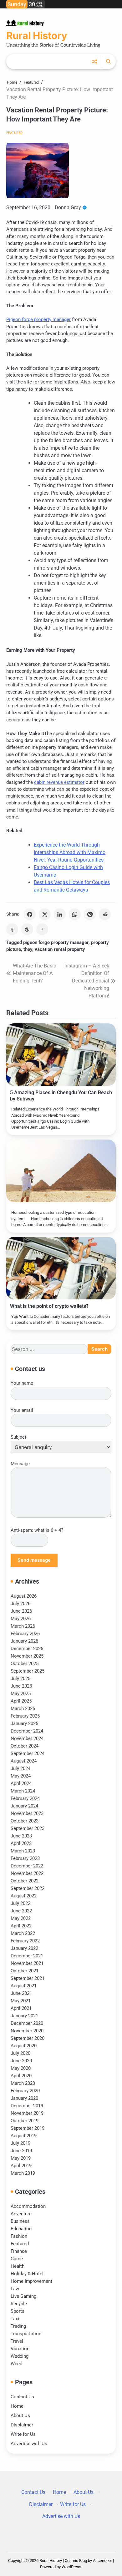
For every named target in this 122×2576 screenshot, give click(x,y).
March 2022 (23, 1933)
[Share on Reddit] (105, 914)
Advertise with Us (29, 2444)
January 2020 (24, 2098)
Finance (19, 2251)
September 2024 (28, 1753)
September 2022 (28, 1888)
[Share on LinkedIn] (60, 914)
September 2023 (28, 1828)
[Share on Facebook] (30, 914)
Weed (16, 2364)
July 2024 (20, 1768)
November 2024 (27, 1738)
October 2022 (25, 1881)
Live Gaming (23, 2296)
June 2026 (21, 1611)
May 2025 (21, 1693)
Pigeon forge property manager (38, 319)
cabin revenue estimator (59, 782)
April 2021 (21, 2008)
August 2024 (24, 1761)
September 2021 (28, 1978)
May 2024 (21, 1776)
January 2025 (24, 1723)
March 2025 (23, 1708)
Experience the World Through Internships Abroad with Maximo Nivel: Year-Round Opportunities (70, 852)
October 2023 (25, 1821)
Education (21, 2229)
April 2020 (21, 2076)
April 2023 (21, 1843)
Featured (14, 133)
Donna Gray (68, 208)
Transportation (26, 2334)
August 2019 (24, 2136)
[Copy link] (42, 929)
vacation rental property (60, 949)
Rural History (37, 36)
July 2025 (20, 1679)
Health (18, 2266)
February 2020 (25, 2091)
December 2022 (27, 1866)
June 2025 (21, 1686)
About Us (20, 2415)
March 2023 (23, 1851)
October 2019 (25, 2121)
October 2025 (25, 1664)
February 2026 (25, 1634)
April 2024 (21, 1783)
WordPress (71, 2567)
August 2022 (24, 1896)
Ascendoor (102, 2561)
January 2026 (24, 1641)
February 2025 (25, 1716)
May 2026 (21, 1619)
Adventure (21, 2214)
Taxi (15, 2319)
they (28, 949)
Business (20, 2221)
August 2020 (24, 2046)
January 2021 (24, 2016)
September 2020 (28, 2038)
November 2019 (27, 2113)
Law (15, 2289)
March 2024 (23, 1791)
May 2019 (21, 2158)
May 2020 (21, 2068)
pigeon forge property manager (56, 942)
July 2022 (20, 1903)
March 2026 (23, 1626)
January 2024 (24, 1806)
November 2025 (27, 1656)
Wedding (20, 2356)
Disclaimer (22, 2425)
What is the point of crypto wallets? (49, 1306)
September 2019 (28, 2128)
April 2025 (21, 1701)
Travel (17, 2341)
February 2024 (25, 1798)
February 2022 (25, 1941)
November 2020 (27, 2031)
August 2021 (24, 1986)
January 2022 (24, 1948)
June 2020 (21, 2061)
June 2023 (21, 1836)
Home (17, 2406)
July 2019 (20, 2143)
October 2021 (25, 1971)
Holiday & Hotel (27, 2274)
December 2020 (27, 2023)
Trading (18, 2326)
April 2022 (21, 1926)
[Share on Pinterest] (90, 914)
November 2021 (27, 1963)
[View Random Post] (94, 62)
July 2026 (20, 1604)
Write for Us (23, 2434)
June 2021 (21, 1993)
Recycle (19, 2304)
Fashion (19, 2236)
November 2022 (27, 1873)
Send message (34, 1560)
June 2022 (21, 1911)
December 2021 (27, 1956)
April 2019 (21, 2166)
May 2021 (21, 2001)
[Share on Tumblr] (12, 929)
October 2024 (25, 1746)
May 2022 (21, 1918)
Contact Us (22, 2397)
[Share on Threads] (27, 929)
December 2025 (27, 1649)
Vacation (20, 2349)
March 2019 (23, 2173)
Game (17, 2259)
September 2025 (28, 1671)
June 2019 (21, 2151)
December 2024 (27, 1731)
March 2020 (23, 2083)
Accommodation (28, 2206)
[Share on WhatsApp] (75, 914)
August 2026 (24, 1596)
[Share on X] (45, 914)
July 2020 (20, 2053)
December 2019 (27, 2106)
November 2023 (27, 1813)
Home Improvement (31, 2281)
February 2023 (25, 1858)
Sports (18, 2311)
